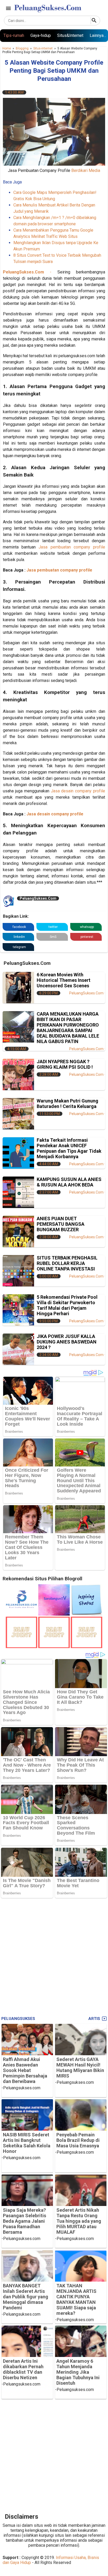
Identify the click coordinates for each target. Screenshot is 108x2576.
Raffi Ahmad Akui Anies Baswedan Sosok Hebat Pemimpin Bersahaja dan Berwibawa (25, 2070)
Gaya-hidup (41, 35)
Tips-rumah (14, 35)
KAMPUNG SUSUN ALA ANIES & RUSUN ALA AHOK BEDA (69, 1182)
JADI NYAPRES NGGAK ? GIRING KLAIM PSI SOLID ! (65, 1064)
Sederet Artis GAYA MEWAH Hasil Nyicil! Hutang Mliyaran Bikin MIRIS (80, 2068)
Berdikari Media (86, 170)
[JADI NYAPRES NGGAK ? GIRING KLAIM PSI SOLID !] (18, 1074)
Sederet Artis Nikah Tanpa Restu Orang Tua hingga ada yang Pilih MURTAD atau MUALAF (79, 2221)
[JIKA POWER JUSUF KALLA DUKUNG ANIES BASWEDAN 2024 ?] (18, 1349)
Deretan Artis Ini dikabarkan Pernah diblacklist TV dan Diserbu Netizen (23, 2369)
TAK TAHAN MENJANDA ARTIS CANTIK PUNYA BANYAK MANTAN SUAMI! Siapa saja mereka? (76, 2299)
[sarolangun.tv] (54, 1614)
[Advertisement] (54, 1955)
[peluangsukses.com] (21, 1614)
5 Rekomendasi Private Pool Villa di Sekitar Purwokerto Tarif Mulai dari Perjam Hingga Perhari (67, 1305)
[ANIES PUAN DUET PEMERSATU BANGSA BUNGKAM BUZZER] (18, 1231)
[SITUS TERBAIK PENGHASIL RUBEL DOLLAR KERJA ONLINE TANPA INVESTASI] (18, 1271)
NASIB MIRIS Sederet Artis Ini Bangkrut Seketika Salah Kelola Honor (27, 2143)
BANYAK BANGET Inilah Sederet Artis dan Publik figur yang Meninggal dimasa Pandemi (26, 2297)
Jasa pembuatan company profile (72, 547)
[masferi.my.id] (87, 1614)
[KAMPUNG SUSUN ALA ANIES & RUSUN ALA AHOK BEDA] (18, 1192)
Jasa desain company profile (77, 791)
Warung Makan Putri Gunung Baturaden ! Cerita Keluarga (67, 1104)
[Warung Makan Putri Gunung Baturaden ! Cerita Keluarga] (18, 1114)
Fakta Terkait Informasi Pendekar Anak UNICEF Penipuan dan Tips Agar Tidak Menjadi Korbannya (69, 1148)
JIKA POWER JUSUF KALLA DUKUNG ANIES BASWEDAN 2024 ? (67, 1342)
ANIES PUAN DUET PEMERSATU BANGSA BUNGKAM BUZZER (61, 1224)
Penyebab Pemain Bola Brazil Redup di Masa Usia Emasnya (78, 2140)
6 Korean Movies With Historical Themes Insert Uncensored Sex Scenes (64, 980)
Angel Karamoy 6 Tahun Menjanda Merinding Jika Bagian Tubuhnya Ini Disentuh (78, 2372)
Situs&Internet (70, 35)
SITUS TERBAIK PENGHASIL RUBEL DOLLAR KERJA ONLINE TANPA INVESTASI (67, 1263)
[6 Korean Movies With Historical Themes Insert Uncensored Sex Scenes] (18, 988)
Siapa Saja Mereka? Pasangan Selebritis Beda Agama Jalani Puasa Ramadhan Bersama (25, 2221)
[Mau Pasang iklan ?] (21, 1647)
